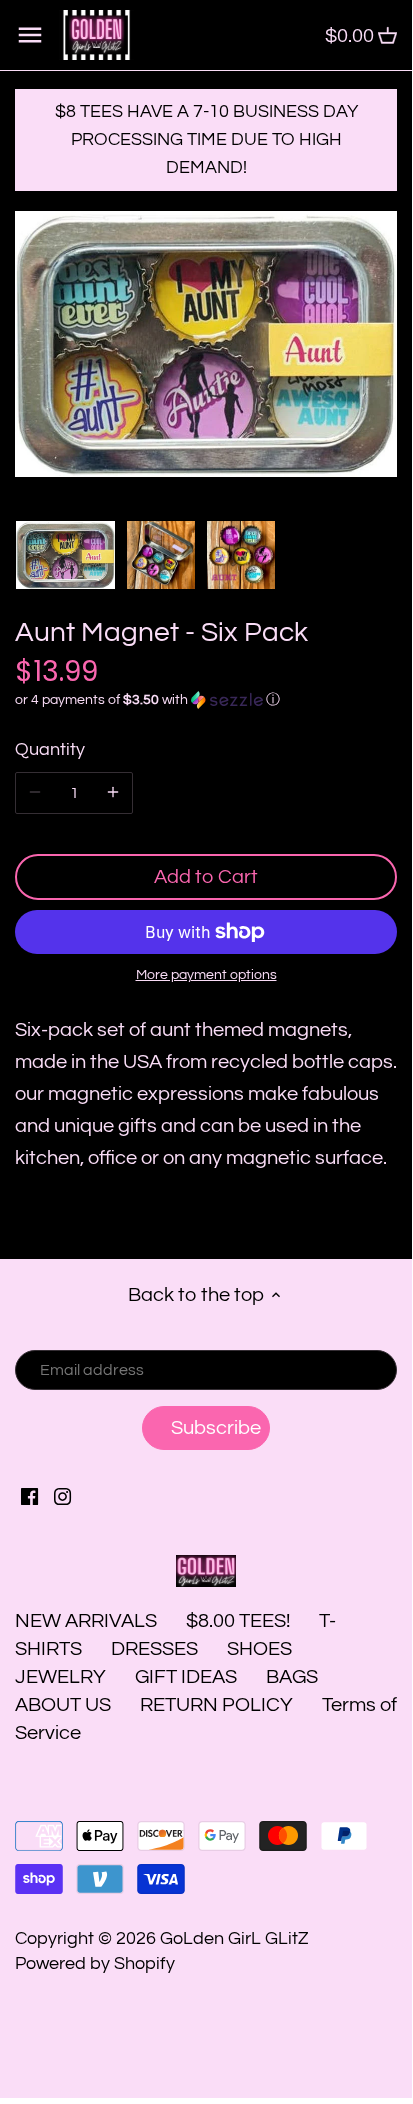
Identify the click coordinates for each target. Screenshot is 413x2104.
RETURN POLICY (216, 1705)
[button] (206, 700)
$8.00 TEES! (240, 1621)
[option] (65, 555)
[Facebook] (29, 1496)
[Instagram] (62, 1496)
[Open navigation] (30, 35)
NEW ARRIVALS (86, 1621)
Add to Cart (206, 877)
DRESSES (154, 1649)
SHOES (259, 1649)
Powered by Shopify (95, 1963)
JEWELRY (60, 1677)
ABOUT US (63, 1705)
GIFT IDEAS (186, 1677)
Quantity (50, 749)
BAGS (292, 1677)
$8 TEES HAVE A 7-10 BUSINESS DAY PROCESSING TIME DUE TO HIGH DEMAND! (206, 139)
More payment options (206, 975)
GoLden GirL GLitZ (234, 1938)
